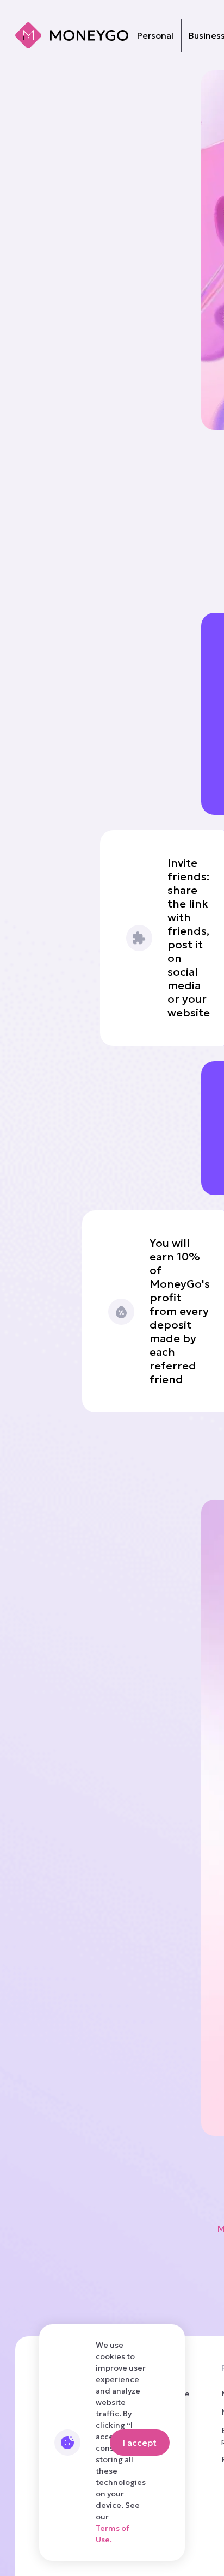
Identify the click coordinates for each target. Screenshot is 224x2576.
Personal (155, 35)
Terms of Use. (113, 2534)
